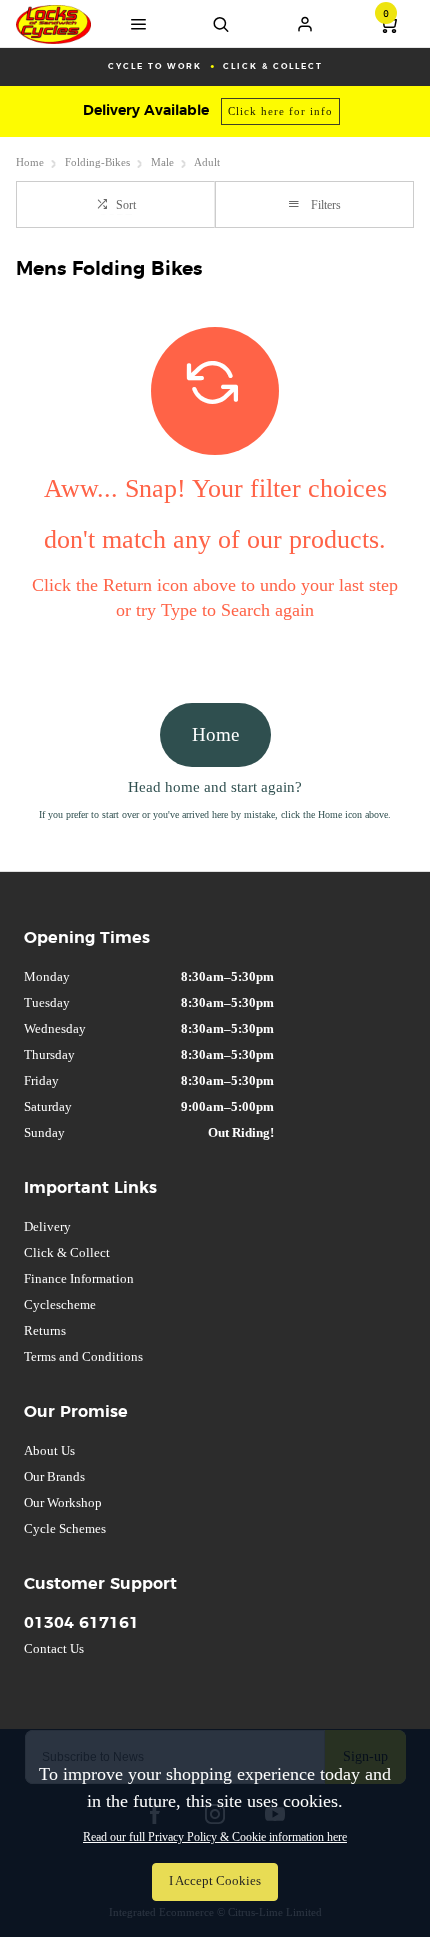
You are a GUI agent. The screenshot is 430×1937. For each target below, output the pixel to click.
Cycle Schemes (65, 1528)
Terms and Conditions (83, 1356)
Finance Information (79, 1278)
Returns (45, 1330)
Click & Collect (67, 1252)
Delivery (47, 1226)
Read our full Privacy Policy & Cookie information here (215, 1837)
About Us (49, 1450)
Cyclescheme (60, 1304)
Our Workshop (63, 1502)
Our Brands (54, 1476)
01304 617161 (81, 1623)
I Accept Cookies (215, 1881)
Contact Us (54, 1648)
